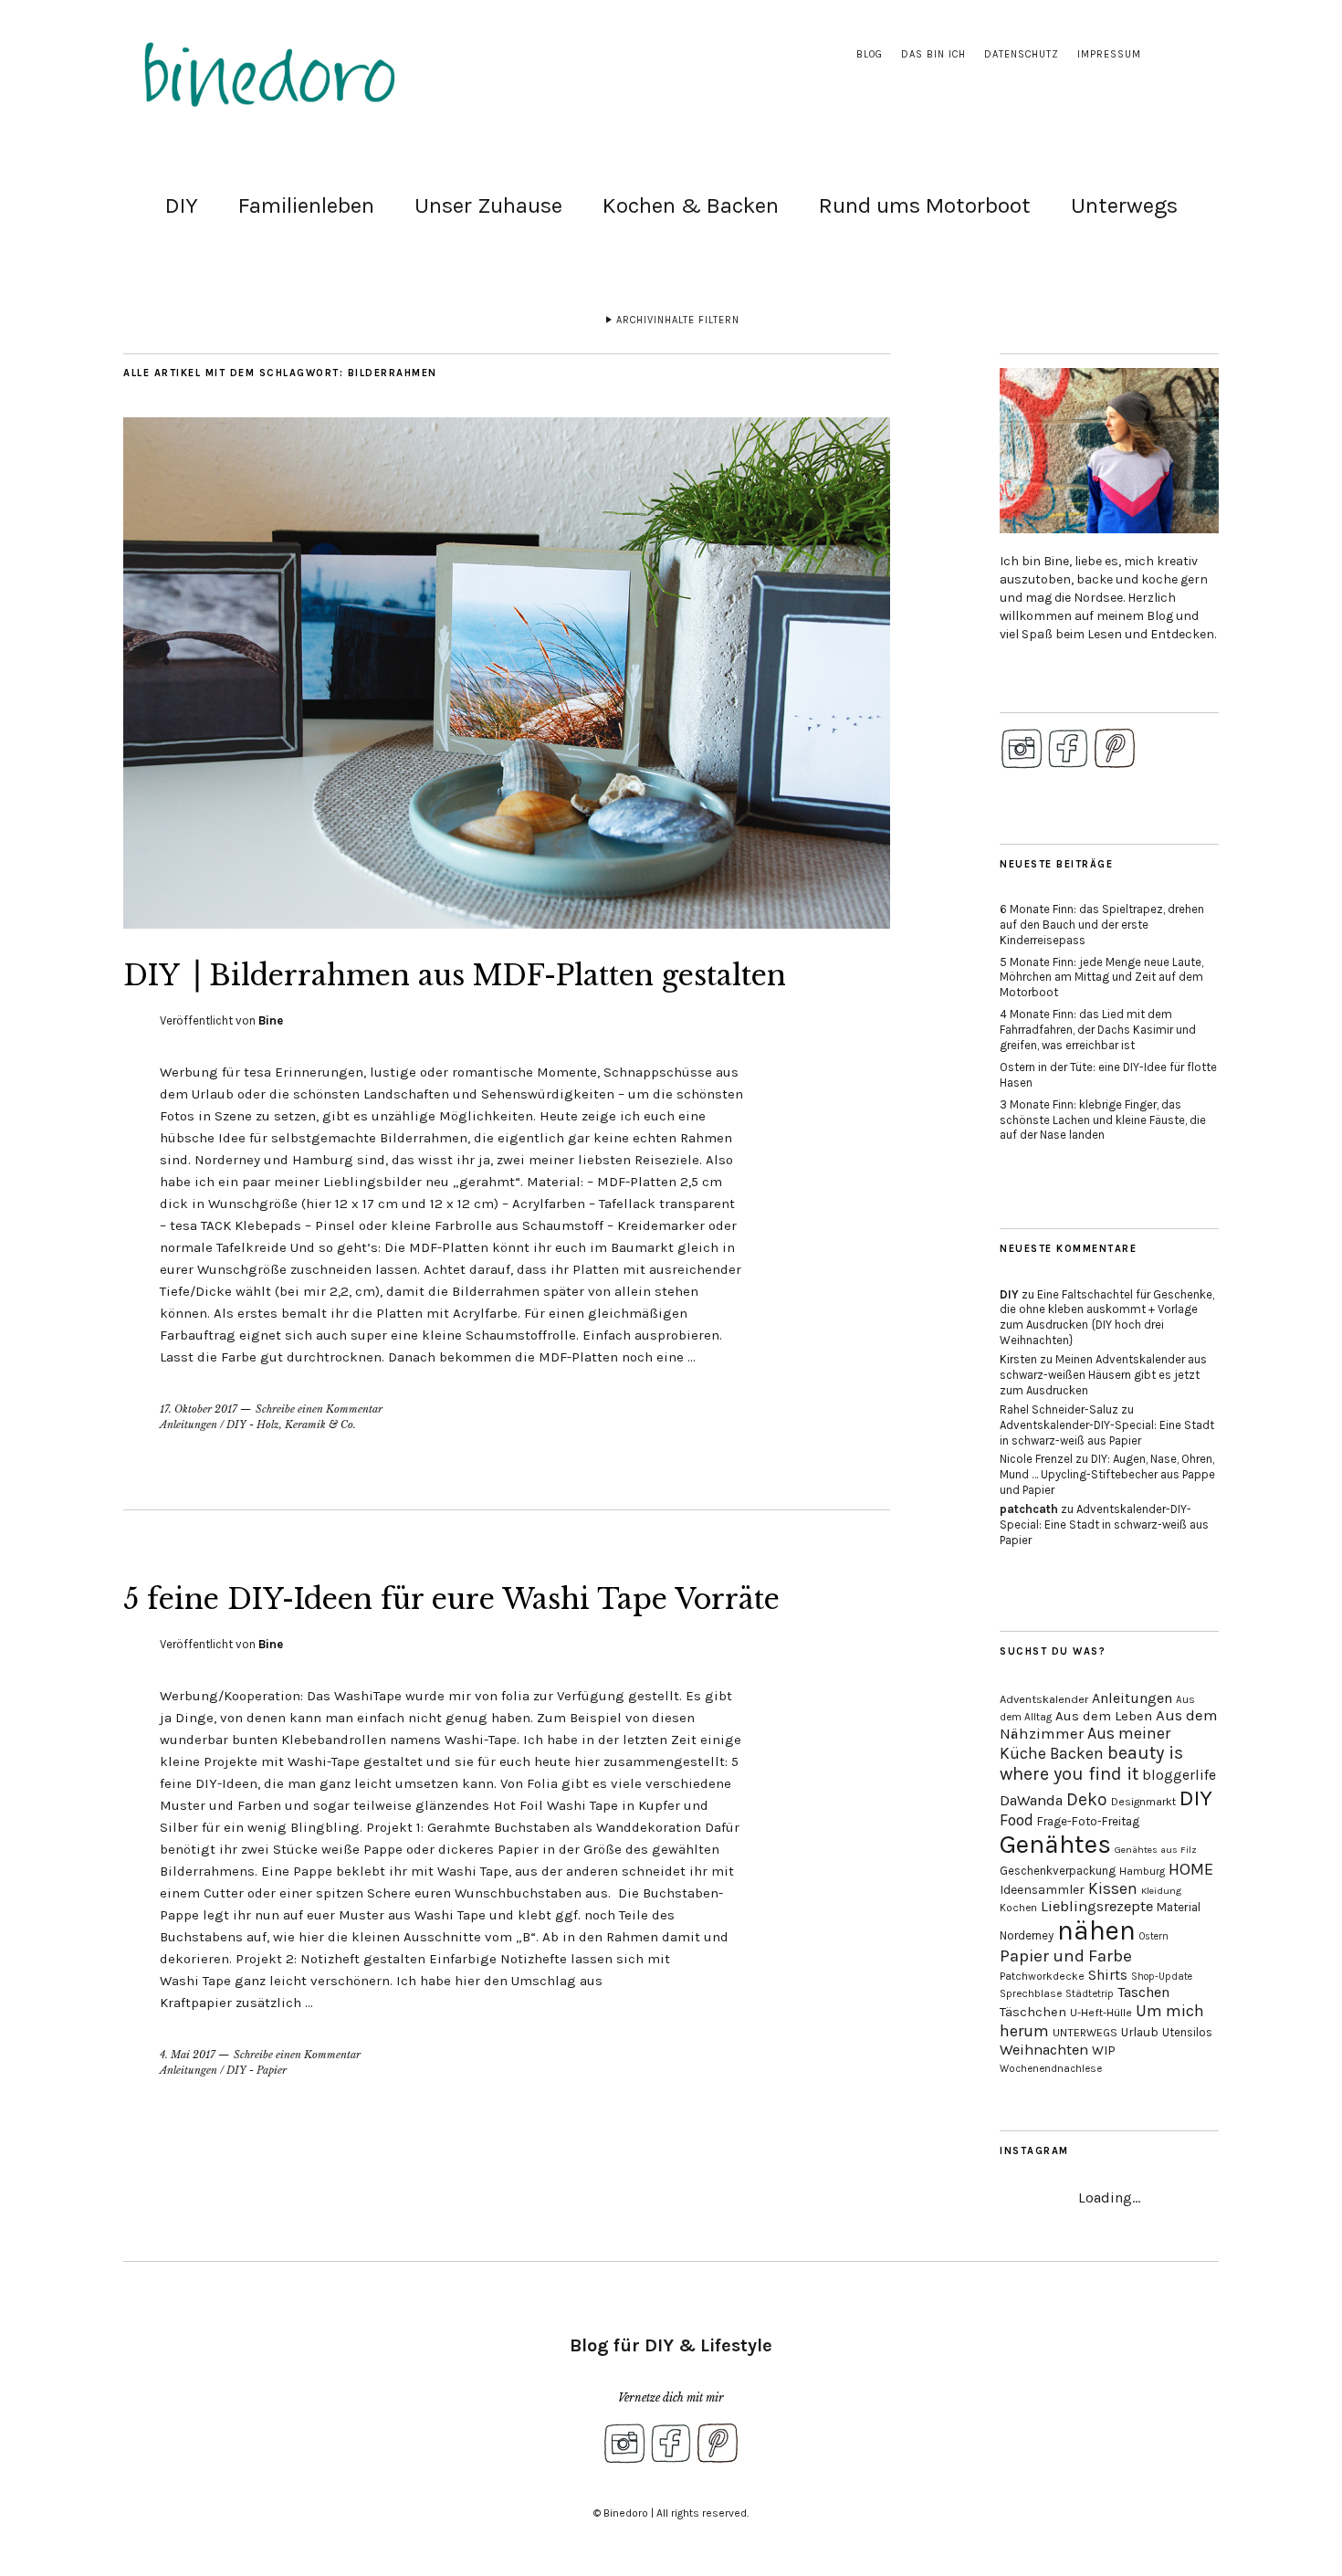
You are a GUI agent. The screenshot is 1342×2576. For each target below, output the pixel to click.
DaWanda (1031, 1800)
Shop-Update (1162, 1977)
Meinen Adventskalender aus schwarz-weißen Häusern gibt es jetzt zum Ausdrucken (1103, 1375)
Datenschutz (1022, 54)
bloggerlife (1179, 1775)
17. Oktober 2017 (199, 1409)
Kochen (1018, 1908)
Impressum (1109, 54)
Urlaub (1140, 2032)
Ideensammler (1042, 1890)
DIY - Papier (257, 2070)
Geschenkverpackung (1058, 1871)
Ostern (1154, 1936)
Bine (271, 1020)
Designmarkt (1143, 1802)
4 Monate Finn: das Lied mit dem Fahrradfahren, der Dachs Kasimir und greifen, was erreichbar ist (1098, 1030)
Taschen (1143, 1992)
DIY (182, 205)
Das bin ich (933, 54)
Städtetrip (1090, 1994)
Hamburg (1142, 1871)
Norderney (1027, 1935)
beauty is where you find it (1091, 1763)
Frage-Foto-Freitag (1088, 1821)
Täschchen (1033, 2012)
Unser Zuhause (488, 205)
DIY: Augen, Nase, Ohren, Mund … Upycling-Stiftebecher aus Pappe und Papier (1107, 1474)
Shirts (1108, 1975)
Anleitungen (189, 1425)
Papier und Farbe (1066, 1956)
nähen (1096, 1930)
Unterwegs (1124, 205)
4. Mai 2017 (188, 2055)
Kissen (1113, 1888)
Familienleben (306, 205)
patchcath (1029, 1509)
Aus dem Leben (1104, 1716)
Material (1179, 1907)
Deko (1087, 1799)
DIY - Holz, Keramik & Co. (291, 1425)
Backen (1077, 1753)
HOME (1191, 1869)
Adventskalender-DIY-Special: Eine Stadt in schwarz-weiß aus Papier (1107, 1433)
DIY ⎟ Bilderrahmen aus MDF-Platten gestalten (455, 976)
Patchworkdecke (1042, 1976)
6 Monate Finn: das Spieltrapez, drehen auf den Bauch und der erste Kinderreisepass (1102, 925)
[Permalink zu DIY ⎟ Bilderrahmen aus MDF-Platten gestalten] (507, 923)
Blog (870, 54)
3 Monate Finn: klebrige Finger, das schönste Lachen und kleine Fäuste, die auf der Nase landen (1103, 1120)
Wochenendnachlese (1051, 2069)
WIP (1104, 2050)
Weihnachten (1044, 2050)
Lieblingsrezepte (1097, 1906)
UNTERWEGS (1085, 2033)
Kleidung (1161, 1891)
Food (1017, 1820)
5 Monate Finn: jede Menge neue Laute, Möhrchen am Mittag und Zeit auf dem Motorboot (1101, 978)
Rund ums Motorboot (925, 205)
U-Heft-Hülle (1101, 2013)
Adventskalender (1044, 1699)
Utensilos (1187, 2032)
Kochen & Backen (691, 205)
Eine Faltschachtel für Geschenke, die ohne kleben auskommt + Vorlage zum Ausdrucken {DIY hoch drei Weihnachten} (1107, 1318)
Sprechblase (1031, 1993)
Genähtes (1055, 1844)
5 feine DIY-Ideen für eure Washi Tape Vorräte (451, 1599)
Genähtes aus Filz (1156, 1850)
